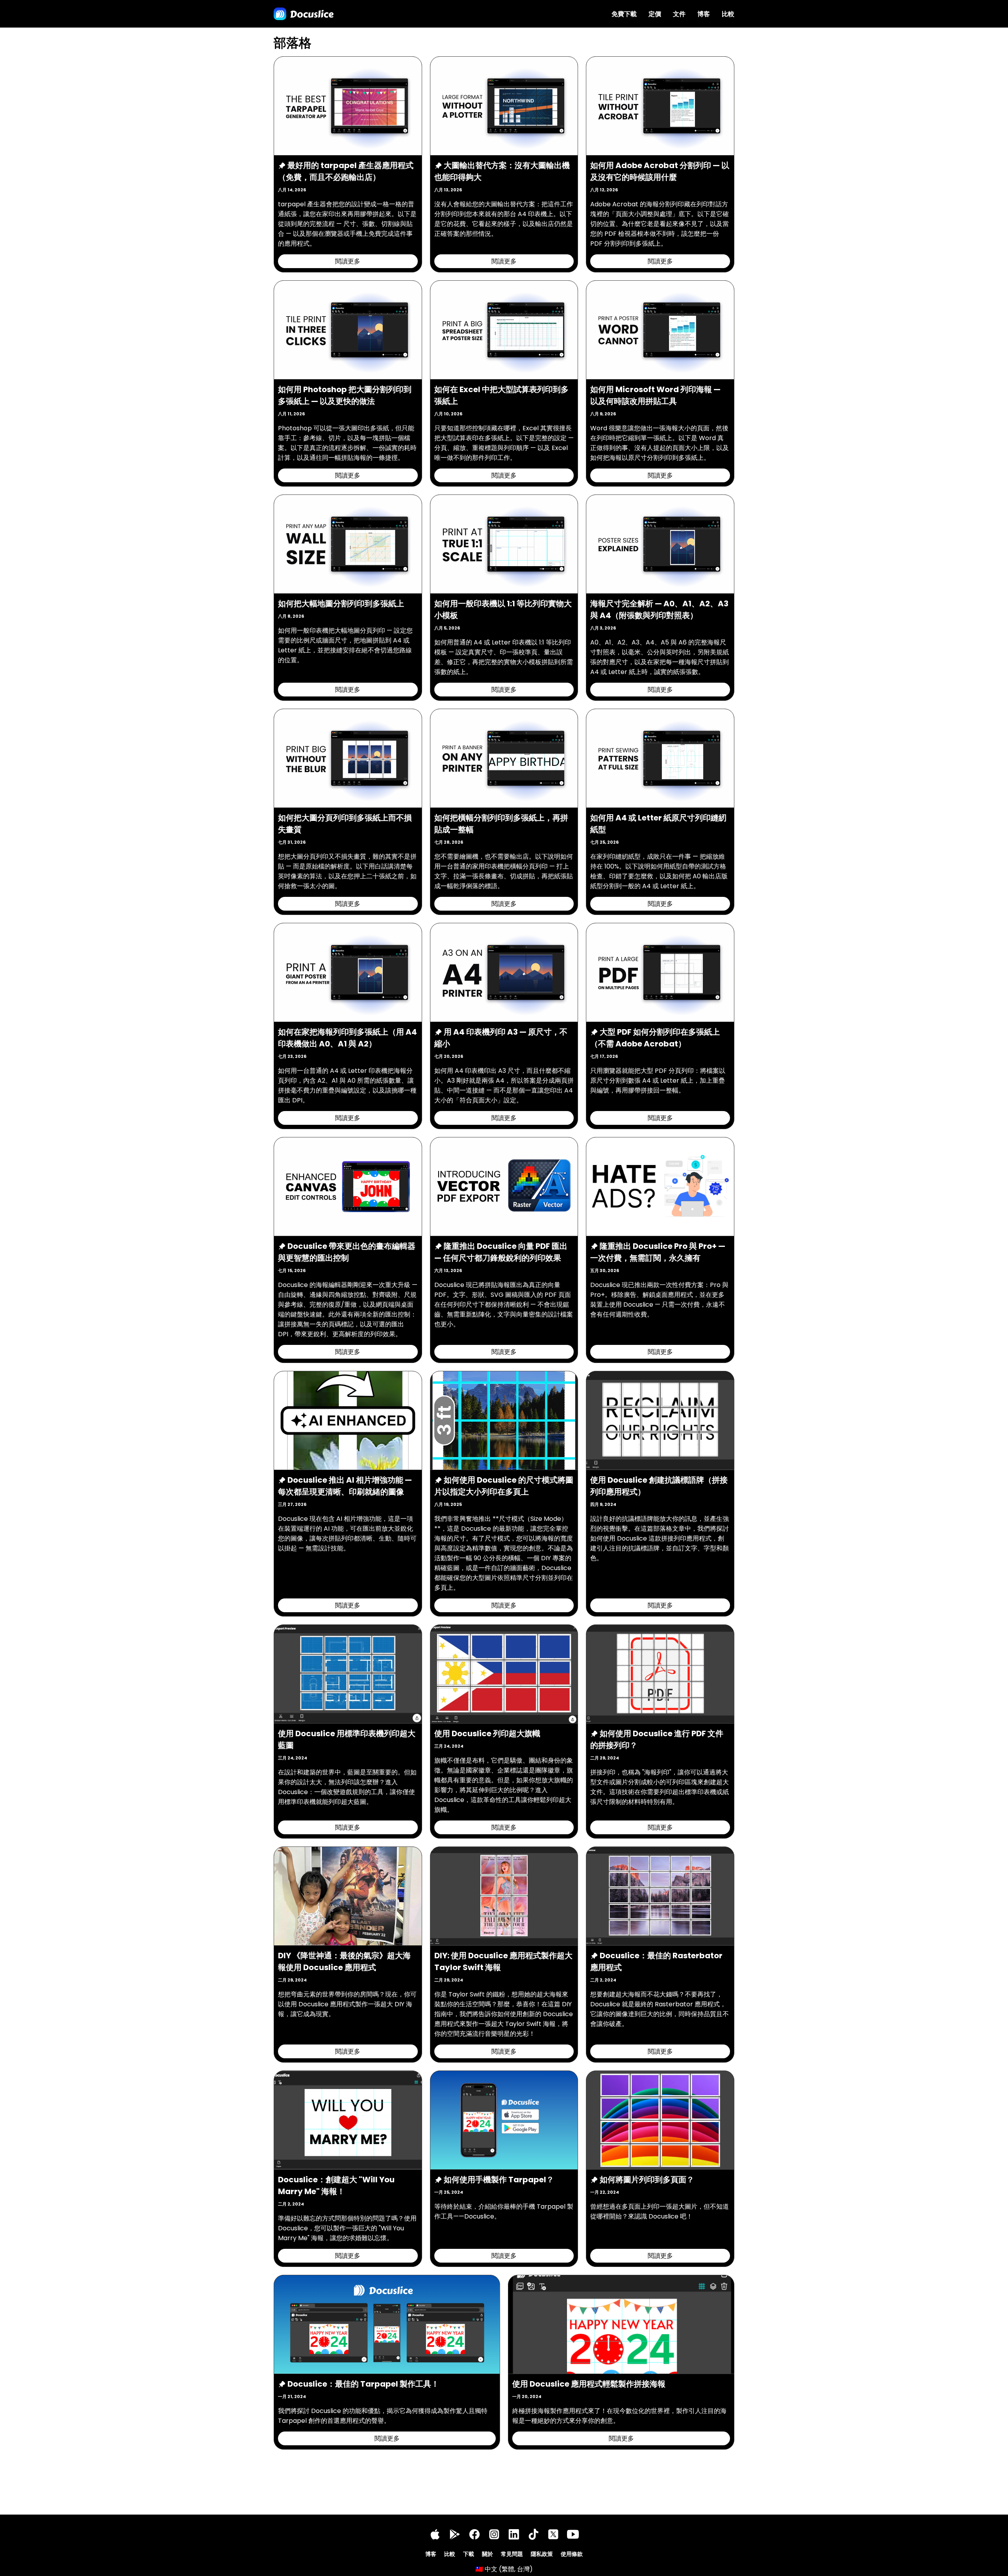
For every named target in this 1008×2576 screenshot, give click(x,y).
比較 (728, 14)
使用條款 (572, 2554)
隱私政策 (542, 2554)
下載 (469, 2554)
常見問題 (512, 2554)
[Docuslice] (304, 14)
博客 (704, 14)
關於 (487, 2554)
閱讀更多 (348, 261)
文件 (679, 14)
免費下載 (624, 14)
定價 (655, 14)
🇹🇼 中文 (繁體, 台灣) (504, 2569)
